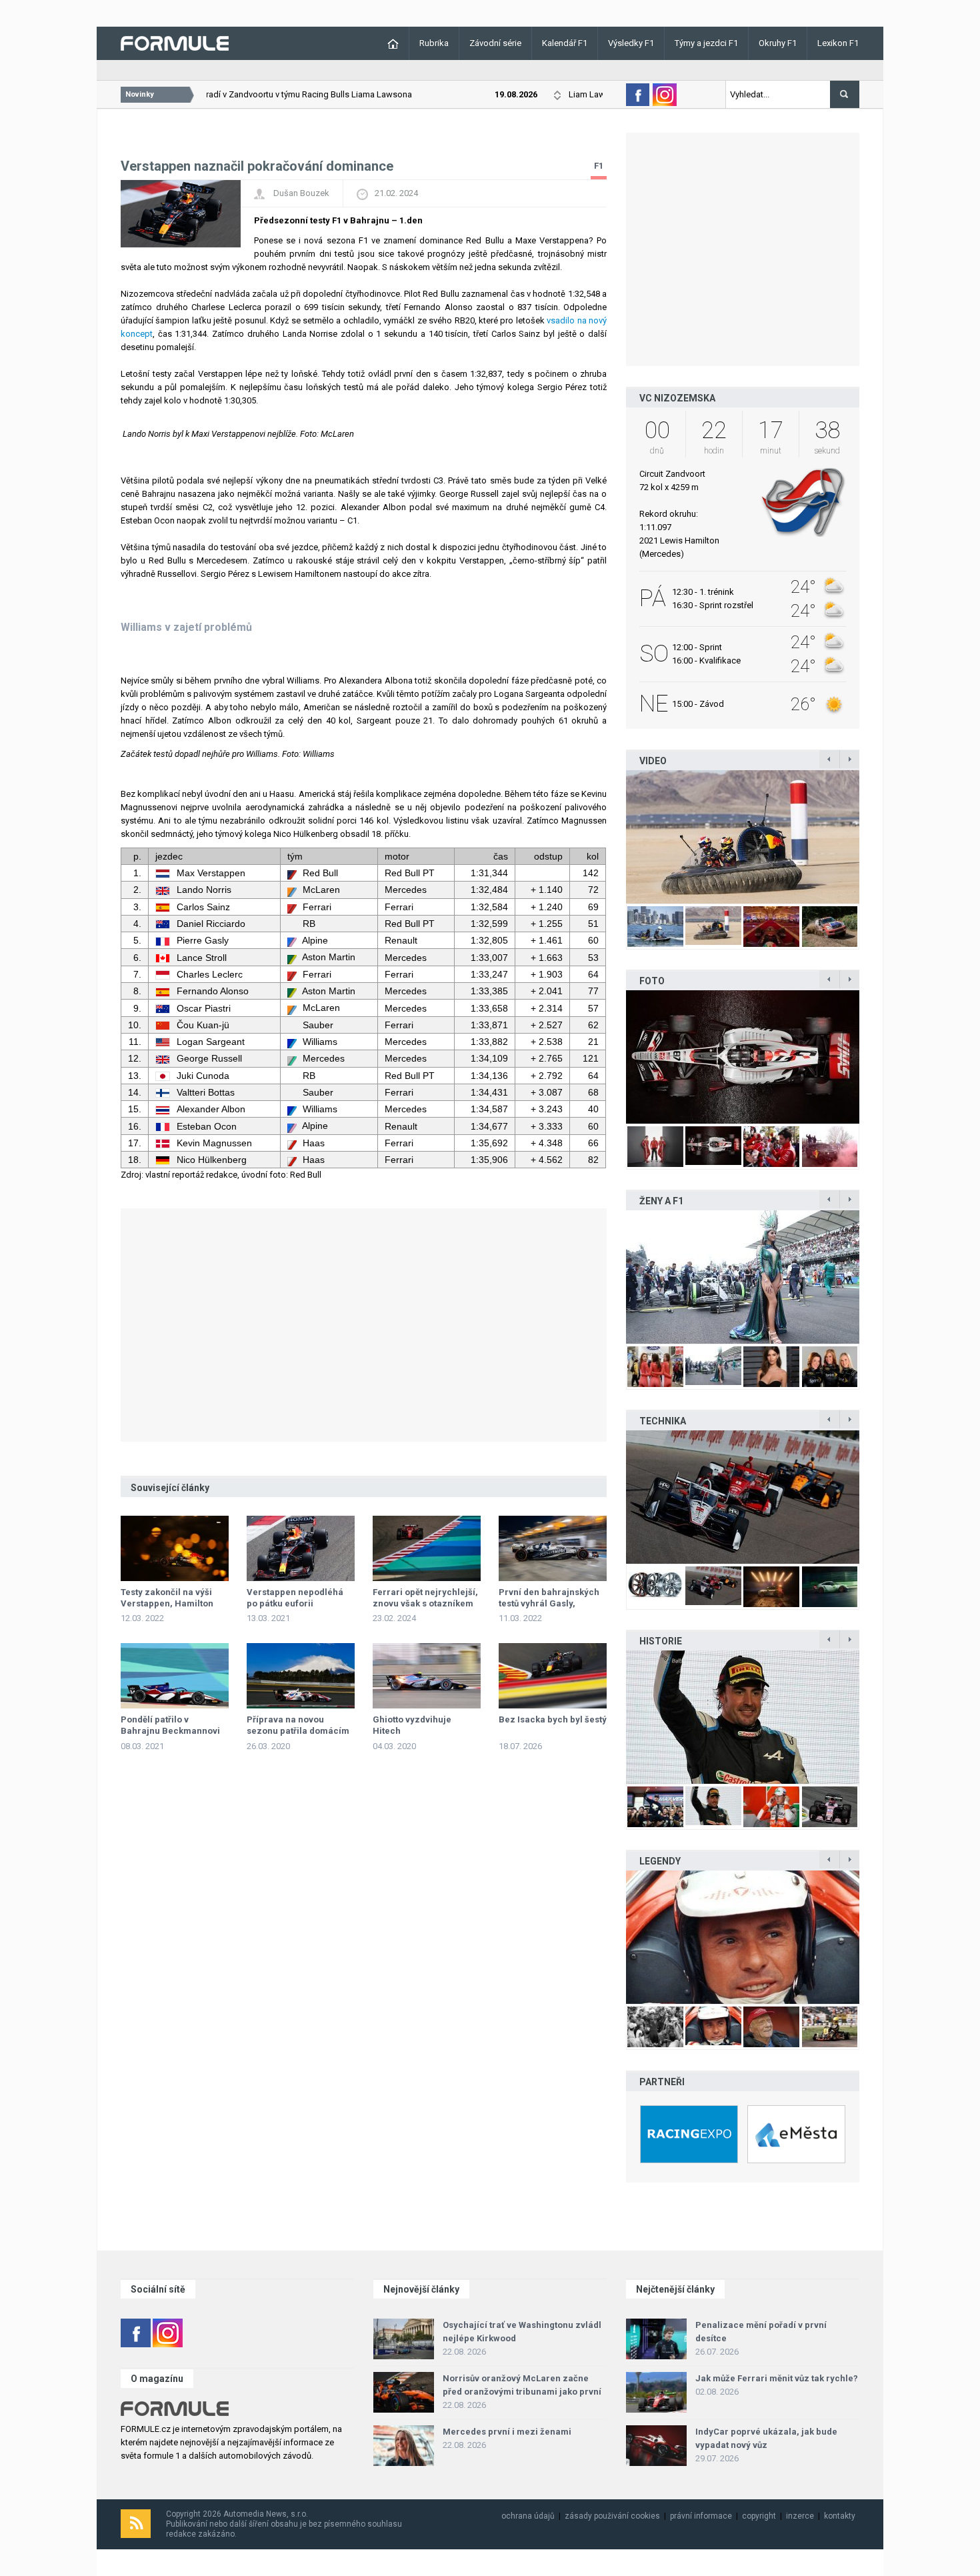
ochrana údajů (528, 2516)
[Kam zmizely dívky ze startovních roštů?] (743, 1277)
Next (873, 837)
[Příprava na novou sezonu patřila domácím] (301, 1676)
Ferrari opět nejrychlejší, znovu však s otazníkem (425, 1598)
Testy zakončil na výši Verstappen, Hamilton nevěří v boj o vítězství (167, 1603)
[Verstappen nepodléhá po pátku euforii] (301, 1548)
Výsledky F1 (631, 43)
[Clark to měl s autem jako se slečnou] (743, 1937)
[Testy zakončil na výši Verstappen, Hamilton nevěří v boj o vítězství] (175, 1548)
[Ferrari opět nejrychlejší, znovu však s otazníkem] (427, 1548)
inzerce (800, 2516)
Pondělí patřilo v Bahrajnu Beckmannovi (170, 1725)
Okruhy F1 (778, 43)
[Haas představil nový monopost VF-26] (743, 1057)
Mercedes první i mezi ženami (507, 2432)
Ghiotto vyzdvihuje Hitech (412, 1725)
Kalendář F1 (565, 43)
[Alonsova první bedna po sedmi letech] (743, 1717)
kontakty (840, 2516)
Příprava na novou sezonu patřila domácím (298, 1725)
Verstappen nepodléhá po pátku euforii (295, 1598)
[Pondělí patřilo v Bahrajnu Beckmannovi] (175, 1676)
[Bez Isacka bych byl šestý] (553, 1676)
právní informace (701, 2516)
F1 (599, 166)
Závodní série (495, 43)
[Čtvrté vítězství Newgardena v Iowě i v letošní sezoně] (743, 1497)
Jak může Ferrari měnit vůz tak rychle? (777, 2378)
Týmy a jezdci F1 (706, 43)
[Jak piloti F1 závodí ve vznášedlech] (743, 837)
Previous (612, 837)
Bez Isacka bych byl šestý (553, 1719)
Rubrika (434, 43)
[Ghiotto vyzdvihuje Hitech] (427, 1676)
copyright (759, 2516)
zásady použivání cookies (612, 2516)
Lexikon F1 (838, 43)
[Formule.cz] (175, 42)
